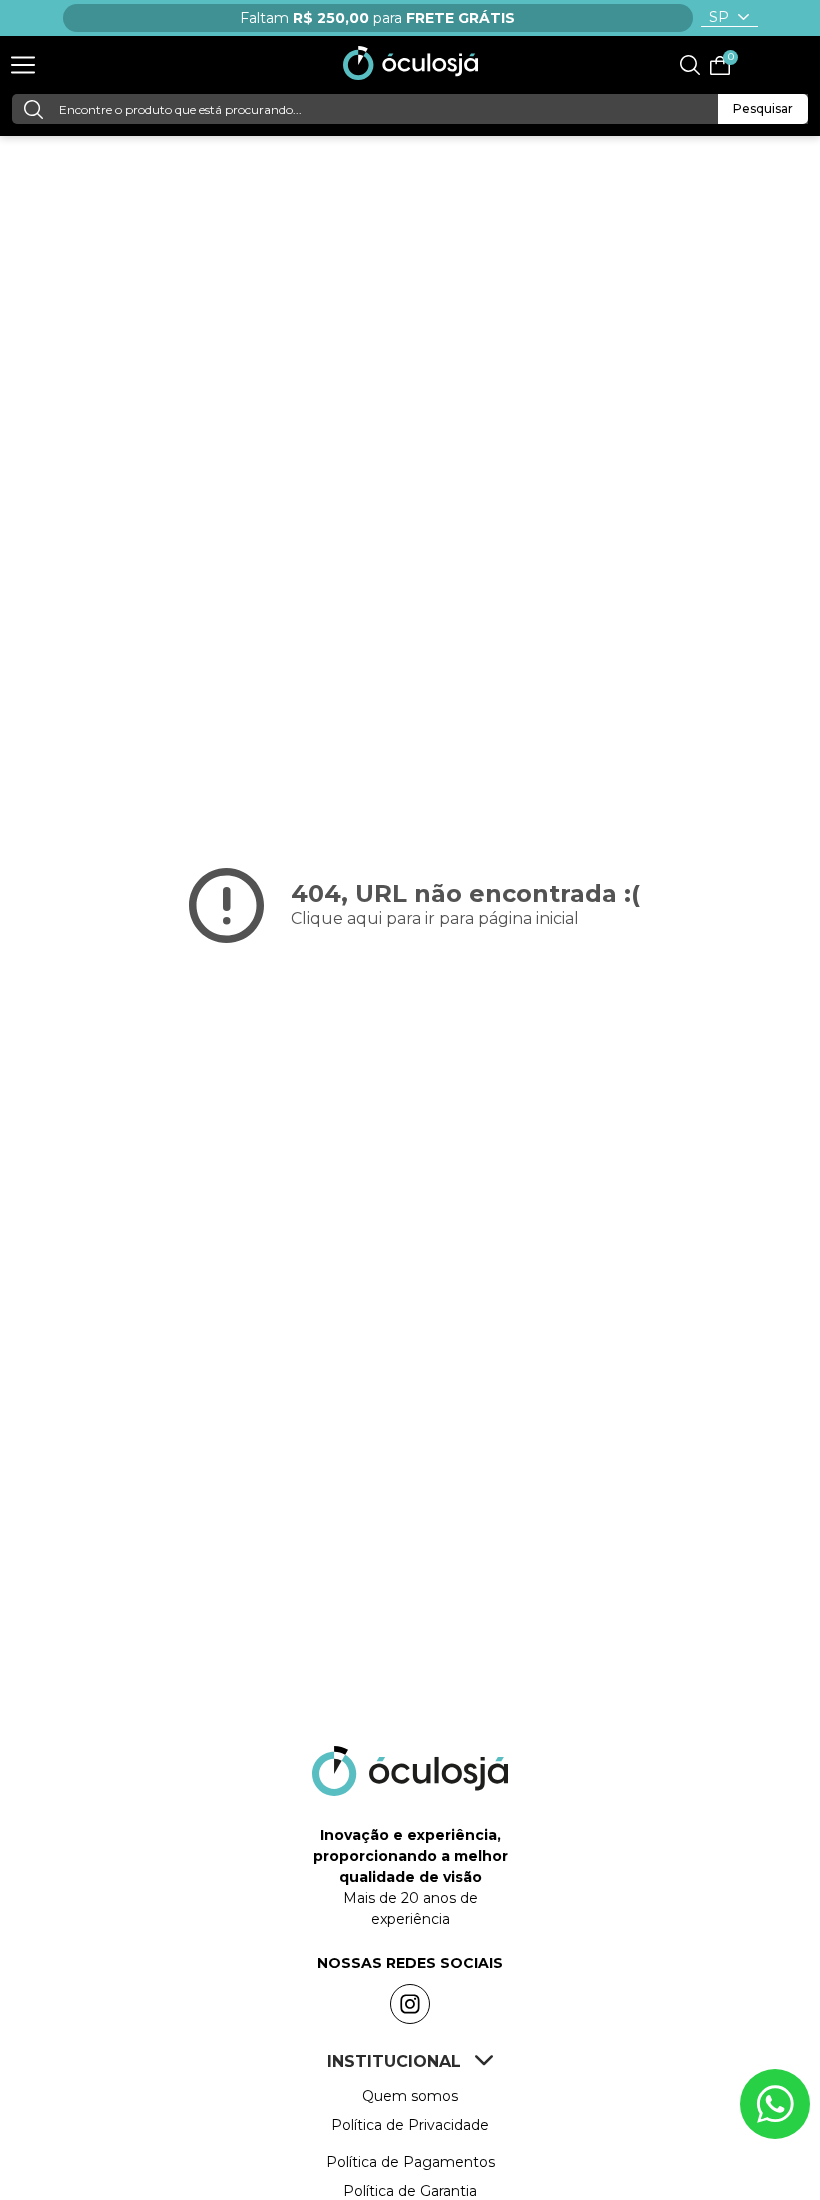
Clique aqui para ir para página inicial (435, 918)
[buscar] (30, 109)
